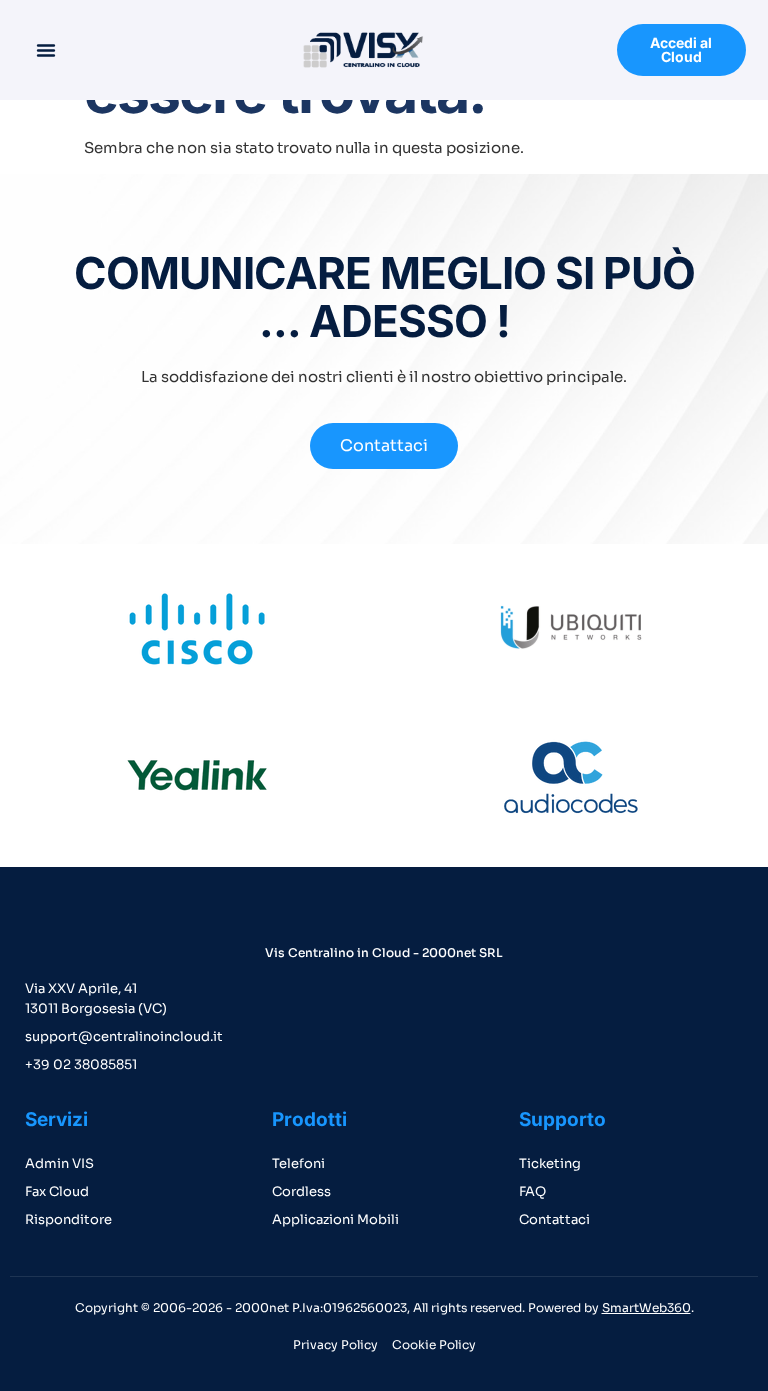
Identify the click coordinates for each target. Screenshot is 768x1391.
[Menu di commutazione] (46, 50)
